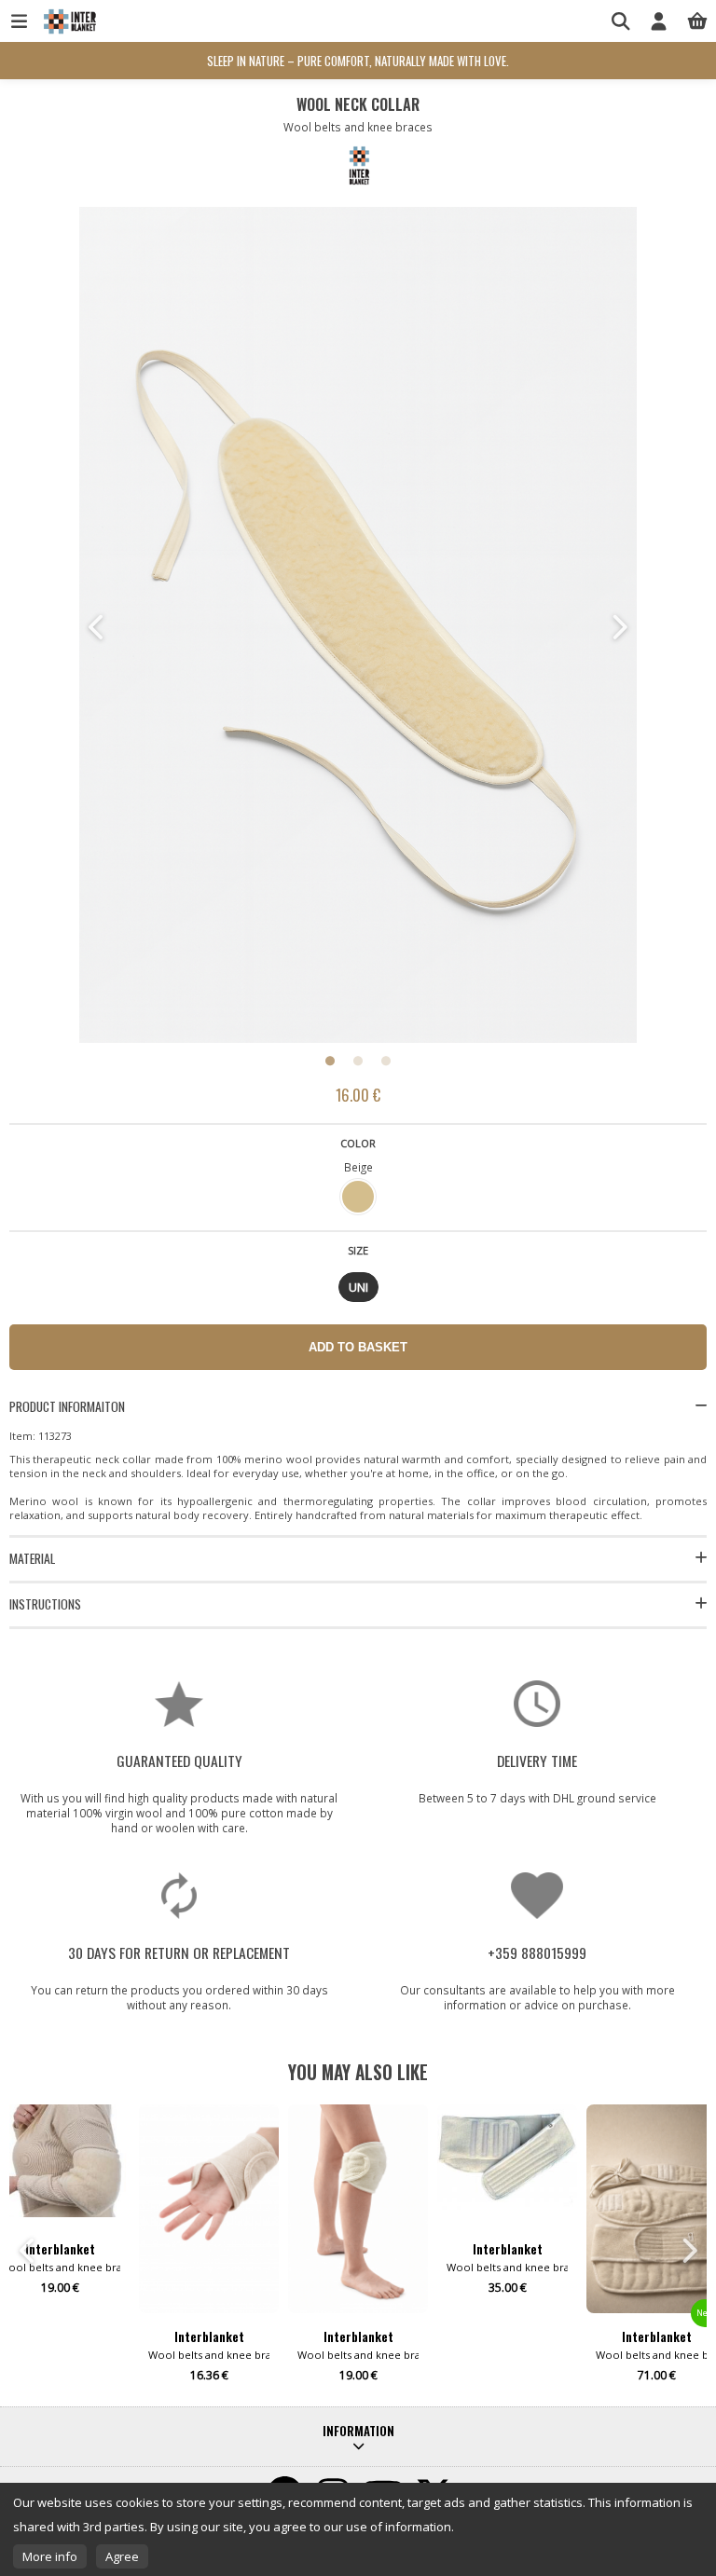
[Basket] (697, 21)
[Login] (659, 21)
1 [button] (330, 1061)
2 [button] (358, 1061)
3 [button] (386, 1061)
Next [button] (618, 627)
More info (50, 2556)
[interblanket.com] (68, 30)
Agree (122, 2556)
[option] (358, 627)
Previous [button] (98, 627)
